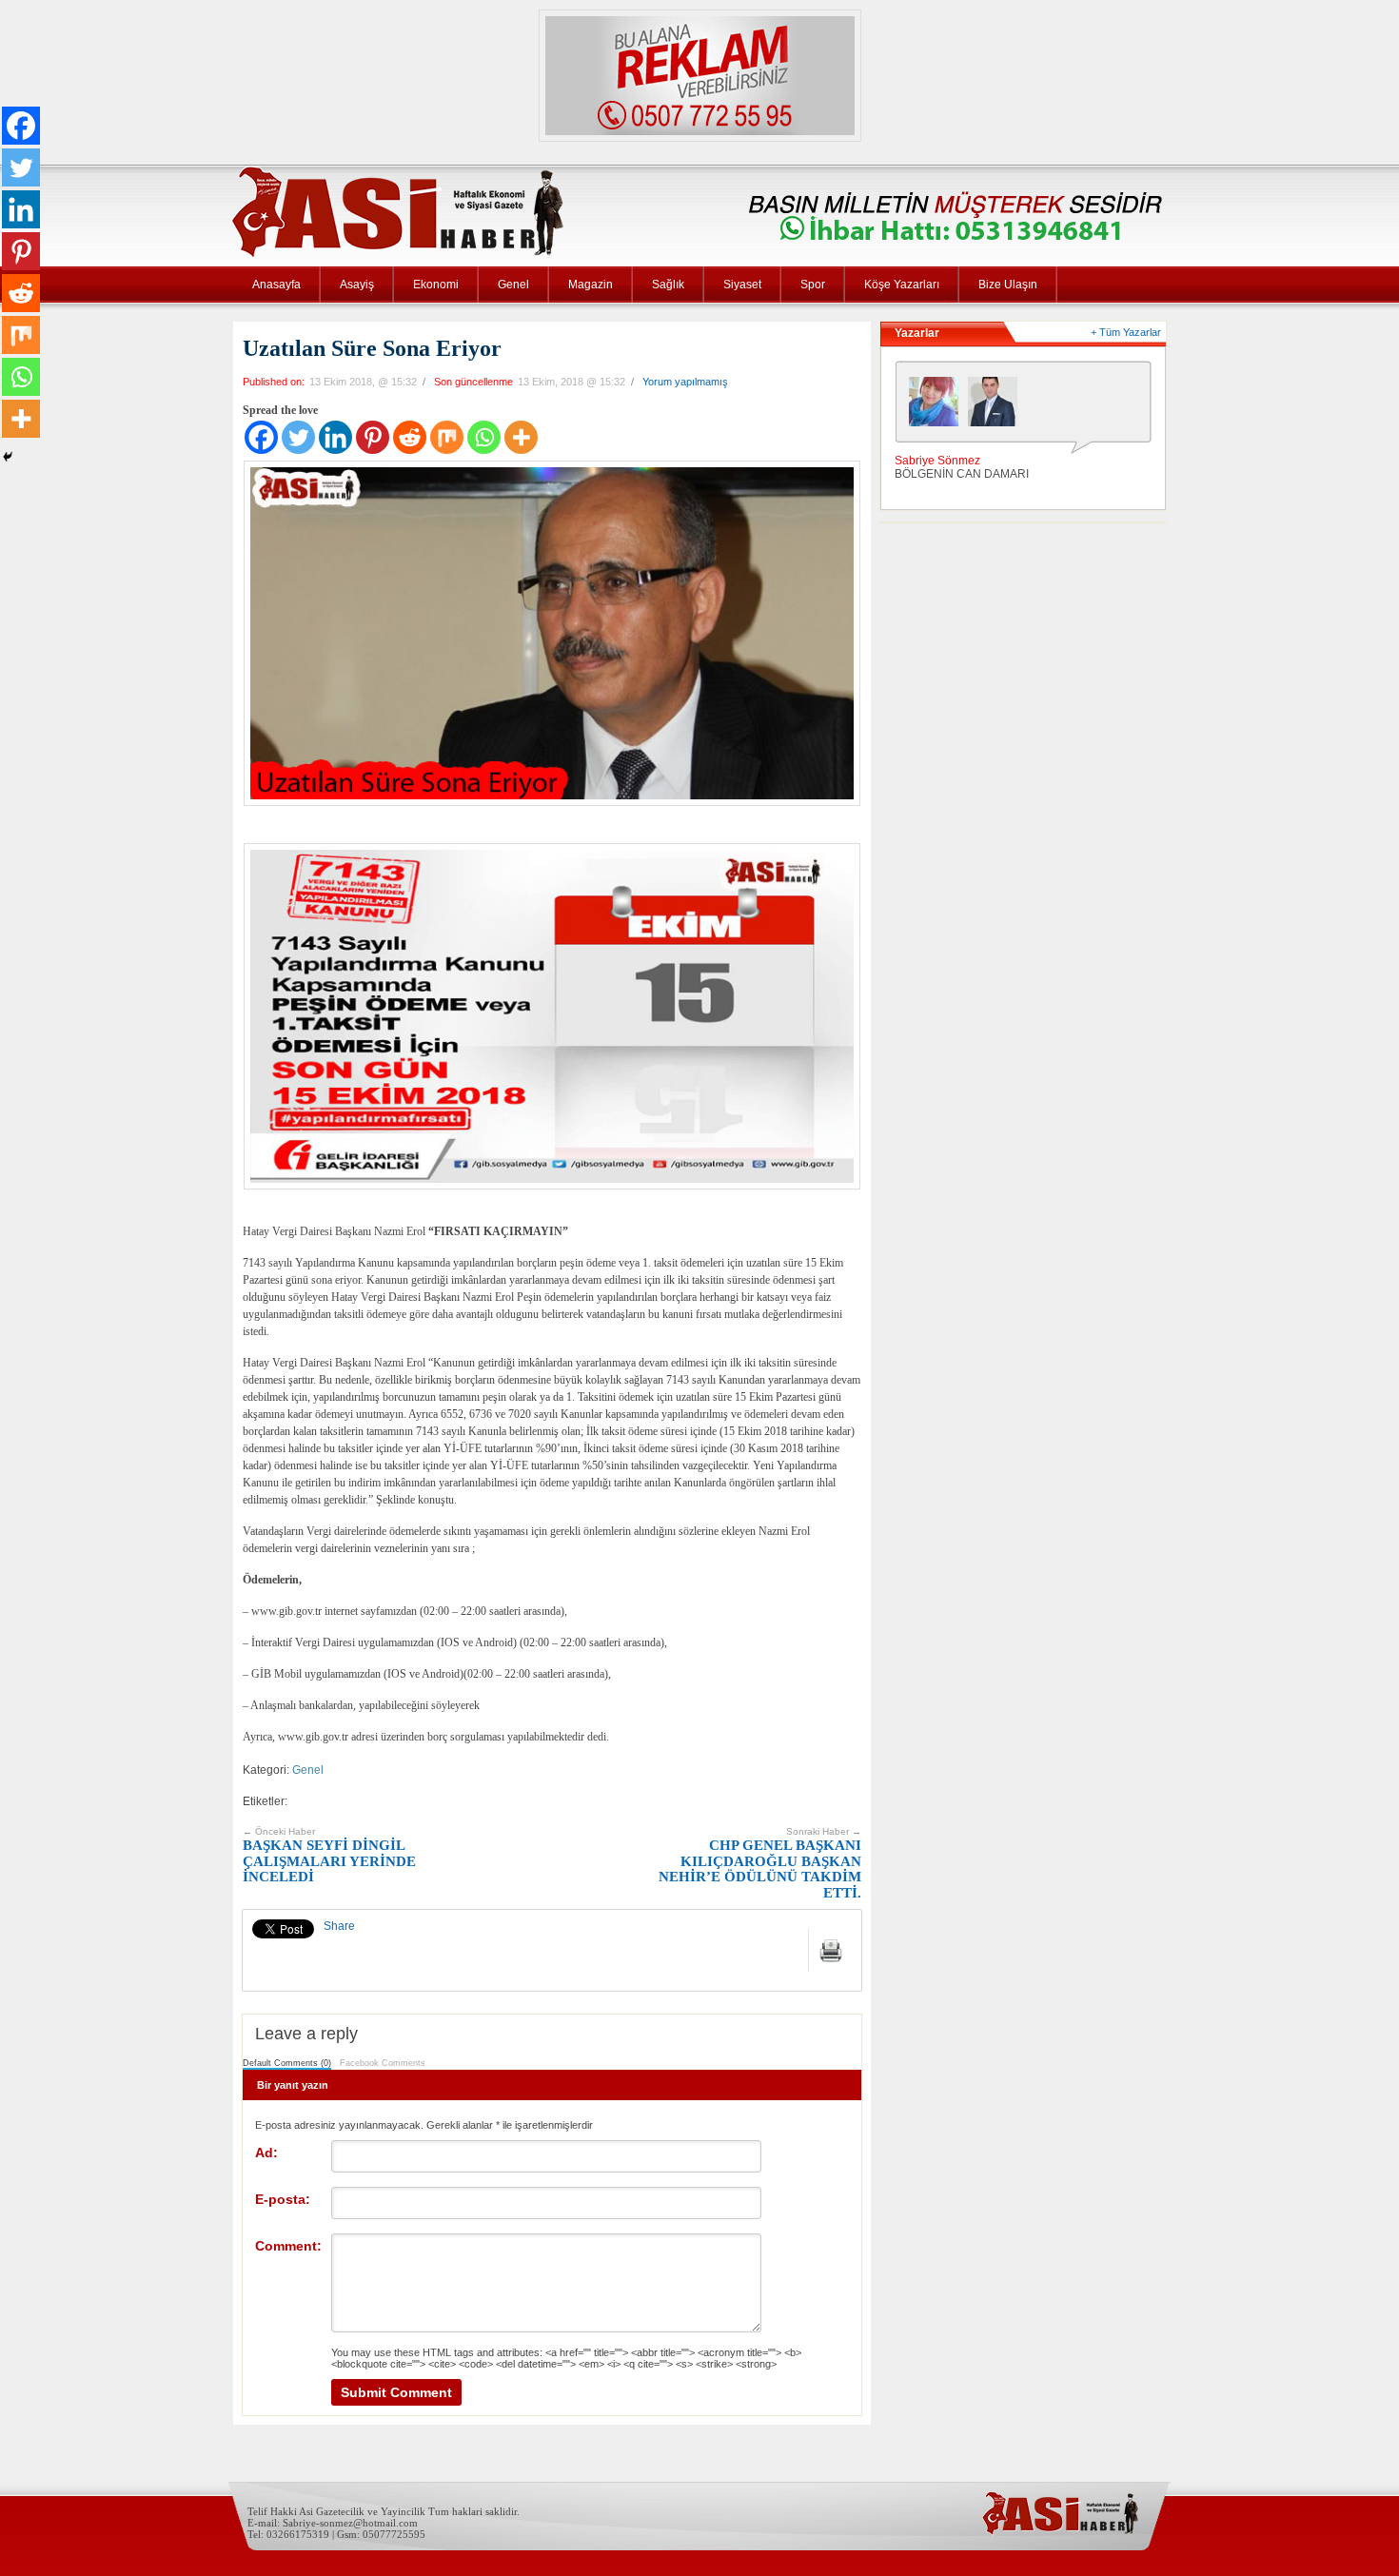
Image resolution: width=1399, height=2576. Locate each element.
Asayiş (357, 285)
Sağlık (668, 285)
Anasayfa (276, 285)
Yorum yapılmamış (685, 382)
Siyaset (742, 285)
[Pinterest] (373, 437)
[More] (521, 437)
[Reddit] (410, 437)
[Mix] (447, 437)
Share (339, 1926)
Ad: (266, 2153)
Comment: (288, 2246)
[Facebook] (261, 437)
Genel (513, 285)
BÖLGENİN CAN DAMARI (962, 474)
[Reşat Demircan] (997, 406)
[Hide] (8, 457)
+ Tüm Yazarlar (1126, 332)
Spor (813, 285)
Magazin (591, 285)
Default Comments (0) (287, 2063)
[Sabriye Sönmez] (938, 406)
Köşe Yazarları (902, 285)
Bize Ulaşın (1008, 285)
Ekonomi (436, 285)
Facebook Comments (383, 2063)
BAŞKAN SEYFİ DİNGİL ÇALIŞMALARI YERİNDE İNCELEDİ (329, 1856)
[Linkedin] (335, 437)
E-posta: (283, 2199)
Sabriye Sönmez (937, 461)
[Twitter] (298, 437)
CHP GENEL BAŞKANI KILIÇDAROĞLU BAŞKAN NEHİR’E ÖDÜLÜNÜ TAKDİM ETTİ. (760, 1863)
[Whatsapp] (484, 437)
